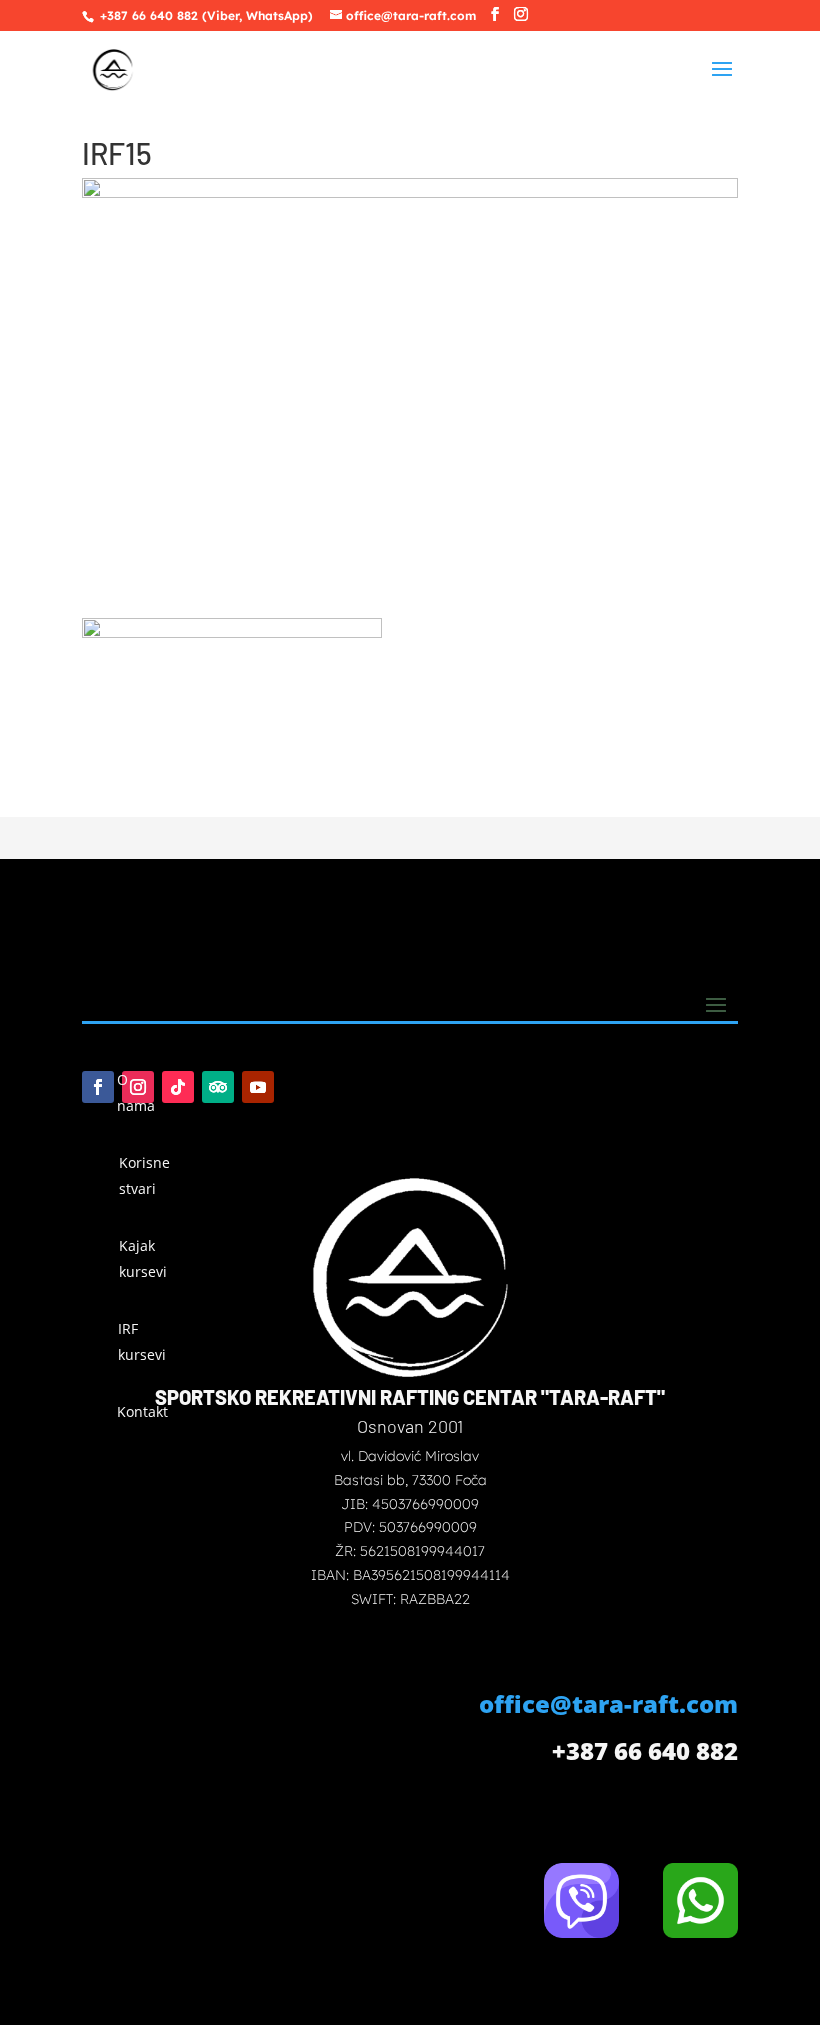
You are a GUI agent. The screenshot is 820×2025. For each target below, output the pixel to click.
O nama (136, 1092)
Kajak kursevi (143, 1258)
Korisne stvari (144, 1175)
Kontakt (141, 1411)
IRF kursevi (142, 1341)
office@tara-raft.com (608, 1703)
